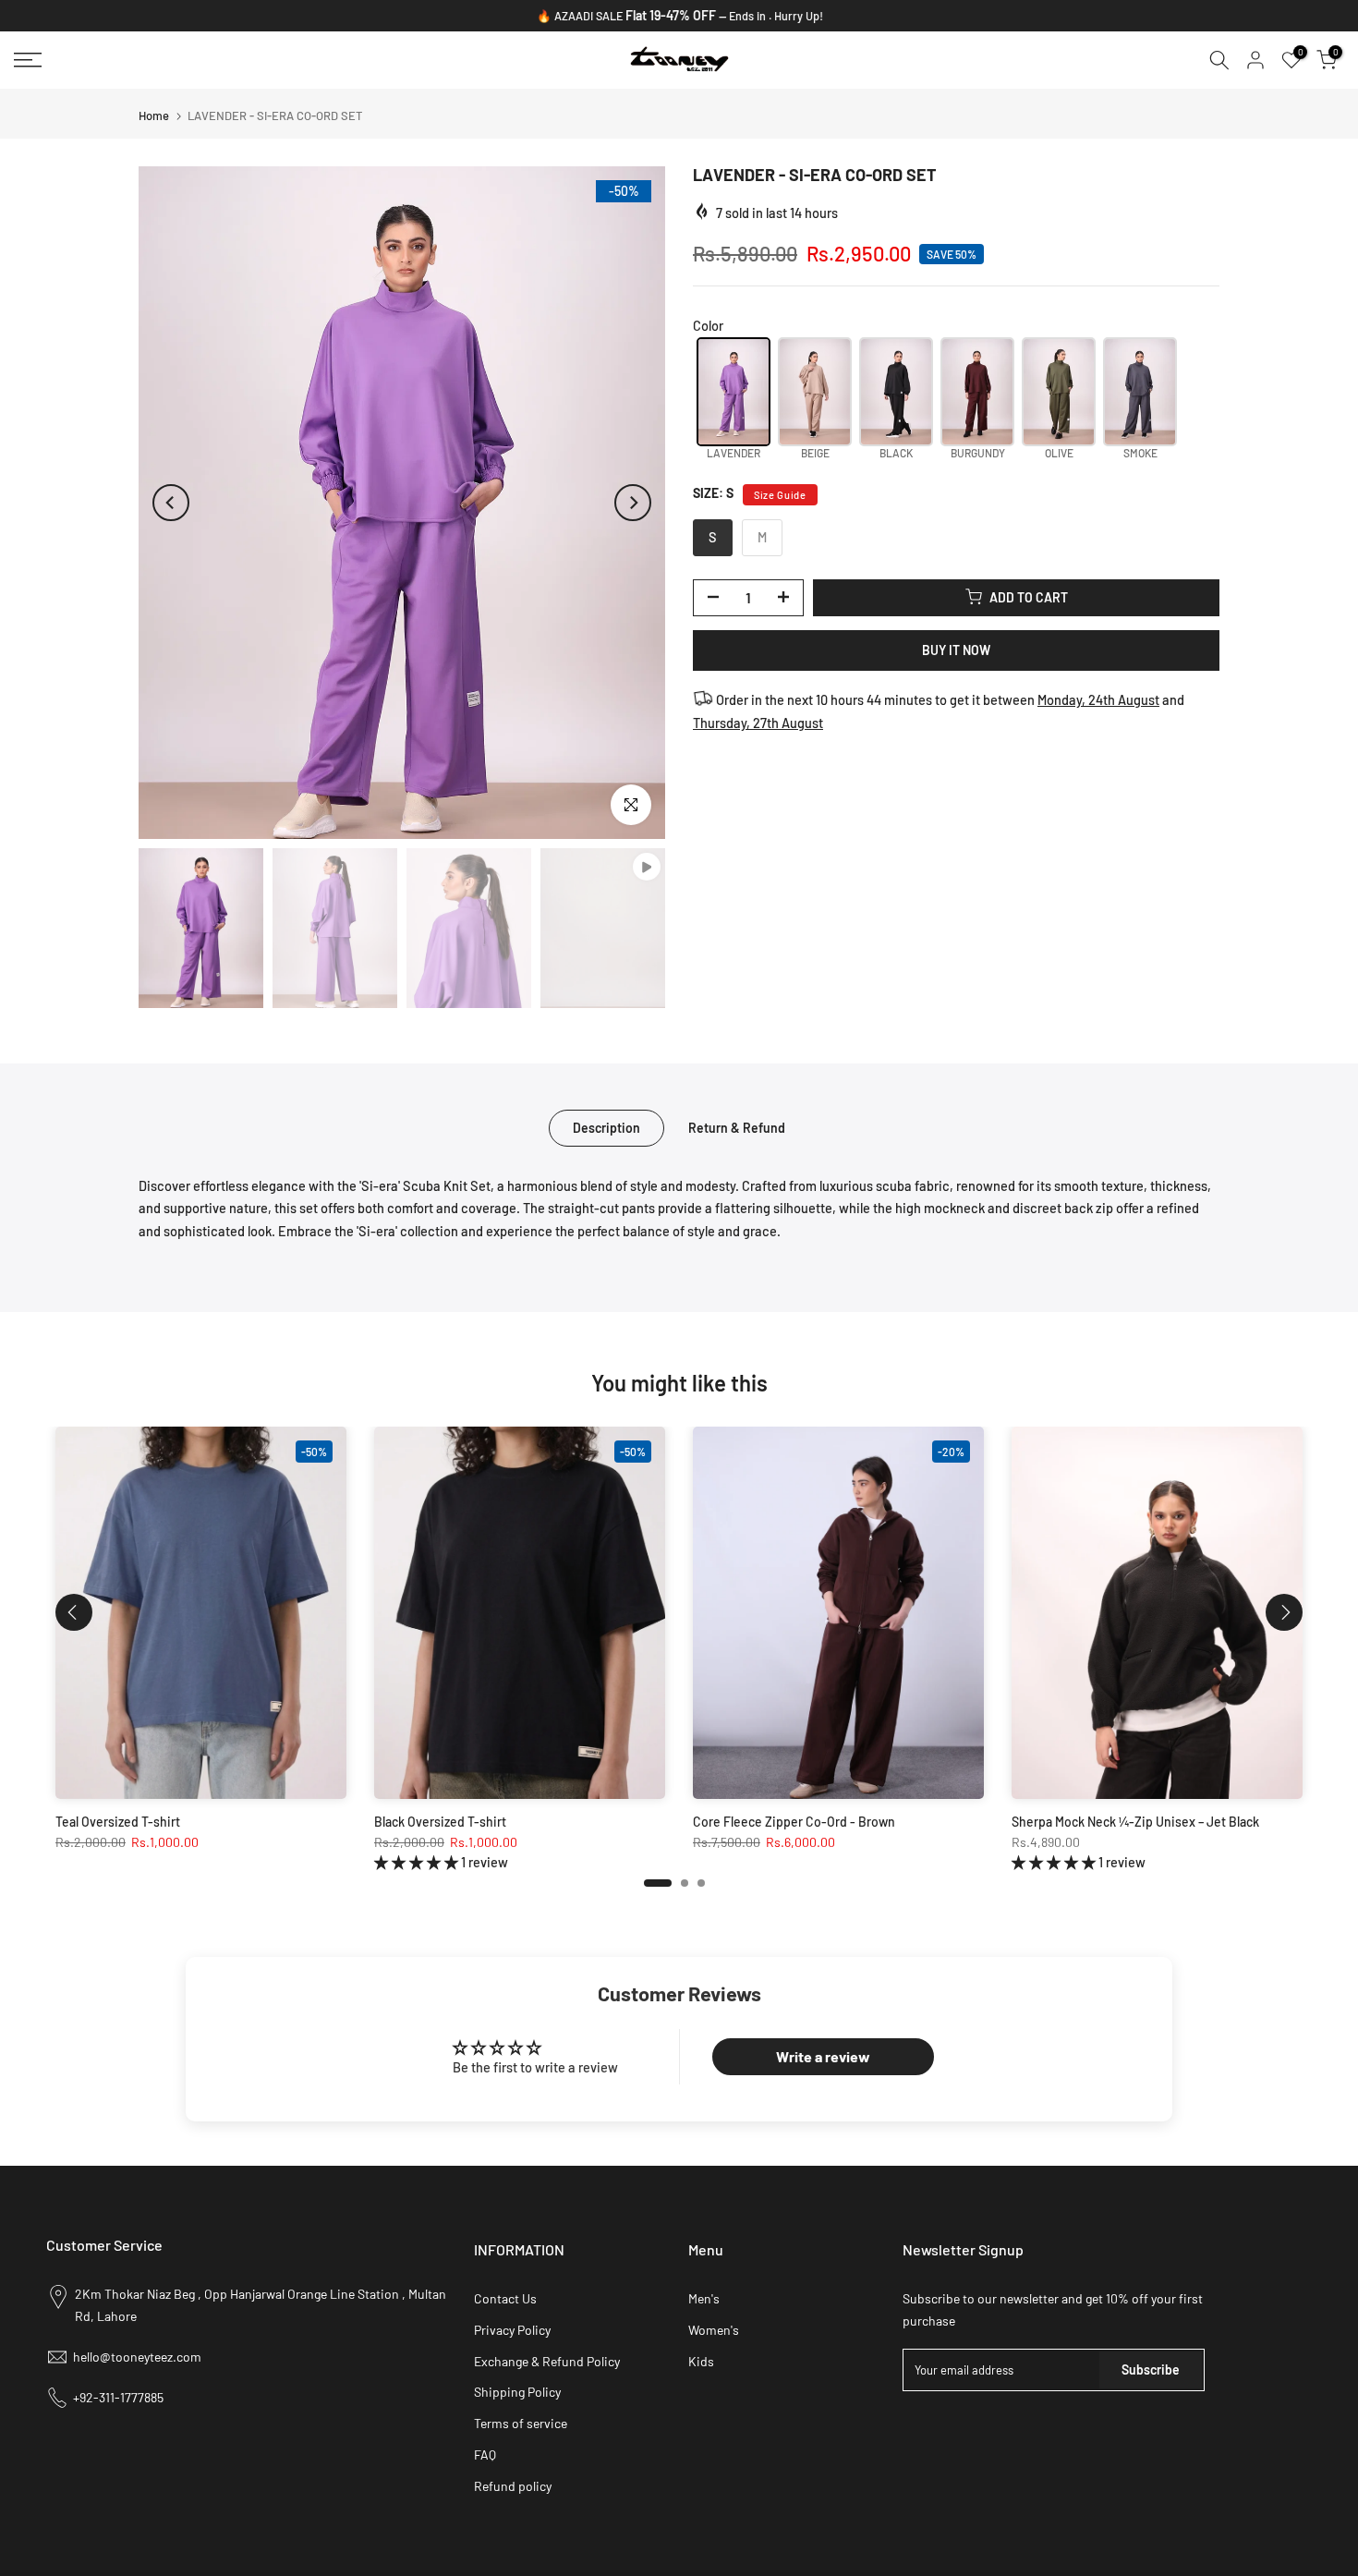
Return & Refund (737, 1127)
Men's (704, 2298)
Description (606, 1127)
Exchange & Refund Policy (547, 2361)
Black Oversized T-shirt (440, 1821)
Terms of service (521, 2423)
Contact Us (505, 2298)
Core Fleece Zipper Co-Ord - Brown (794, 1821)
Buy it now (956, 649)
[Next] (633, 503)
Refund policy (513, 2486)
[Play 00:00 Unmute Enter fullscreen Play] (402, 503)
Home (154, 116)
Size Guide (780, 494)
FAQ (485, 2454)
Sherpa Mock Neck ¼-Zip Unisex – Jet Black (1135, 1821)
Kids (701, 2361)
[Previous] (171, 503)
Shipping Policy (517, 2392)
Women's (714, 2330)
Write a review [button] (823, 2056)
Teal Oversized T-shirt (118, 1821)
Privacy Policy (512, 2330)
